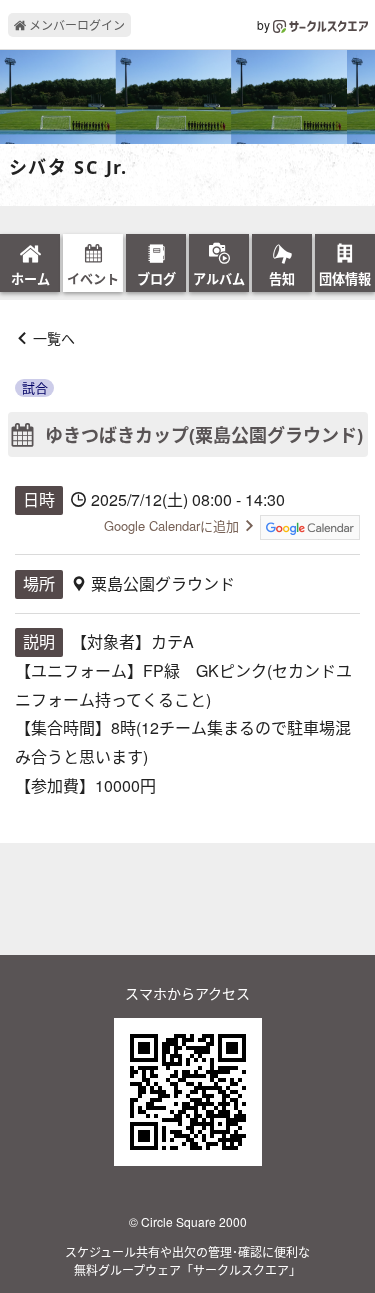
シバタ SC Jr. (68, 168)
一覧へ (54, 338)
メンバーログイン (75, 24)
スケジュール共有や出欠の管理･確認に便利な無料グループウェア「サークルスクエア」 (187, 1260)
